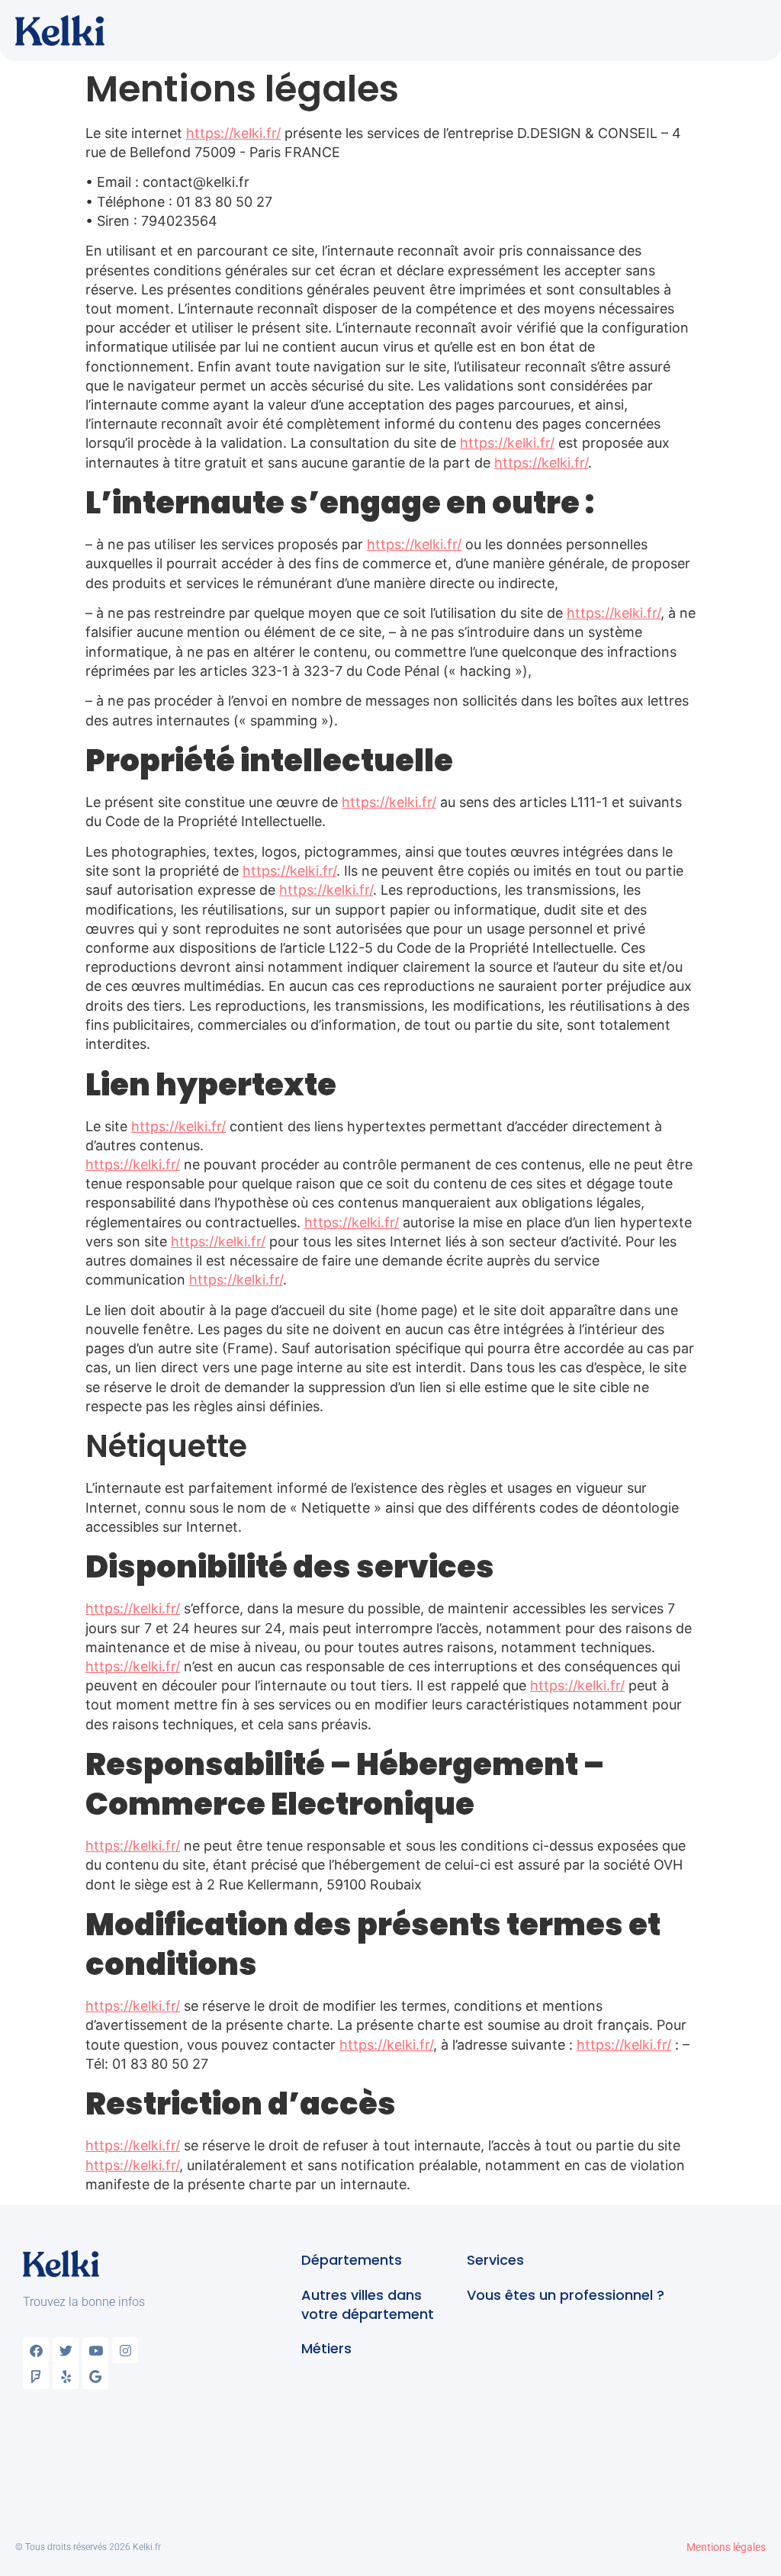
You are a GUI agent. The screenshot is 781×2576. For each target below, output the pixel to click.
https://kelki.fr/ (233, 133)
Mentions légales (726, 2547)
